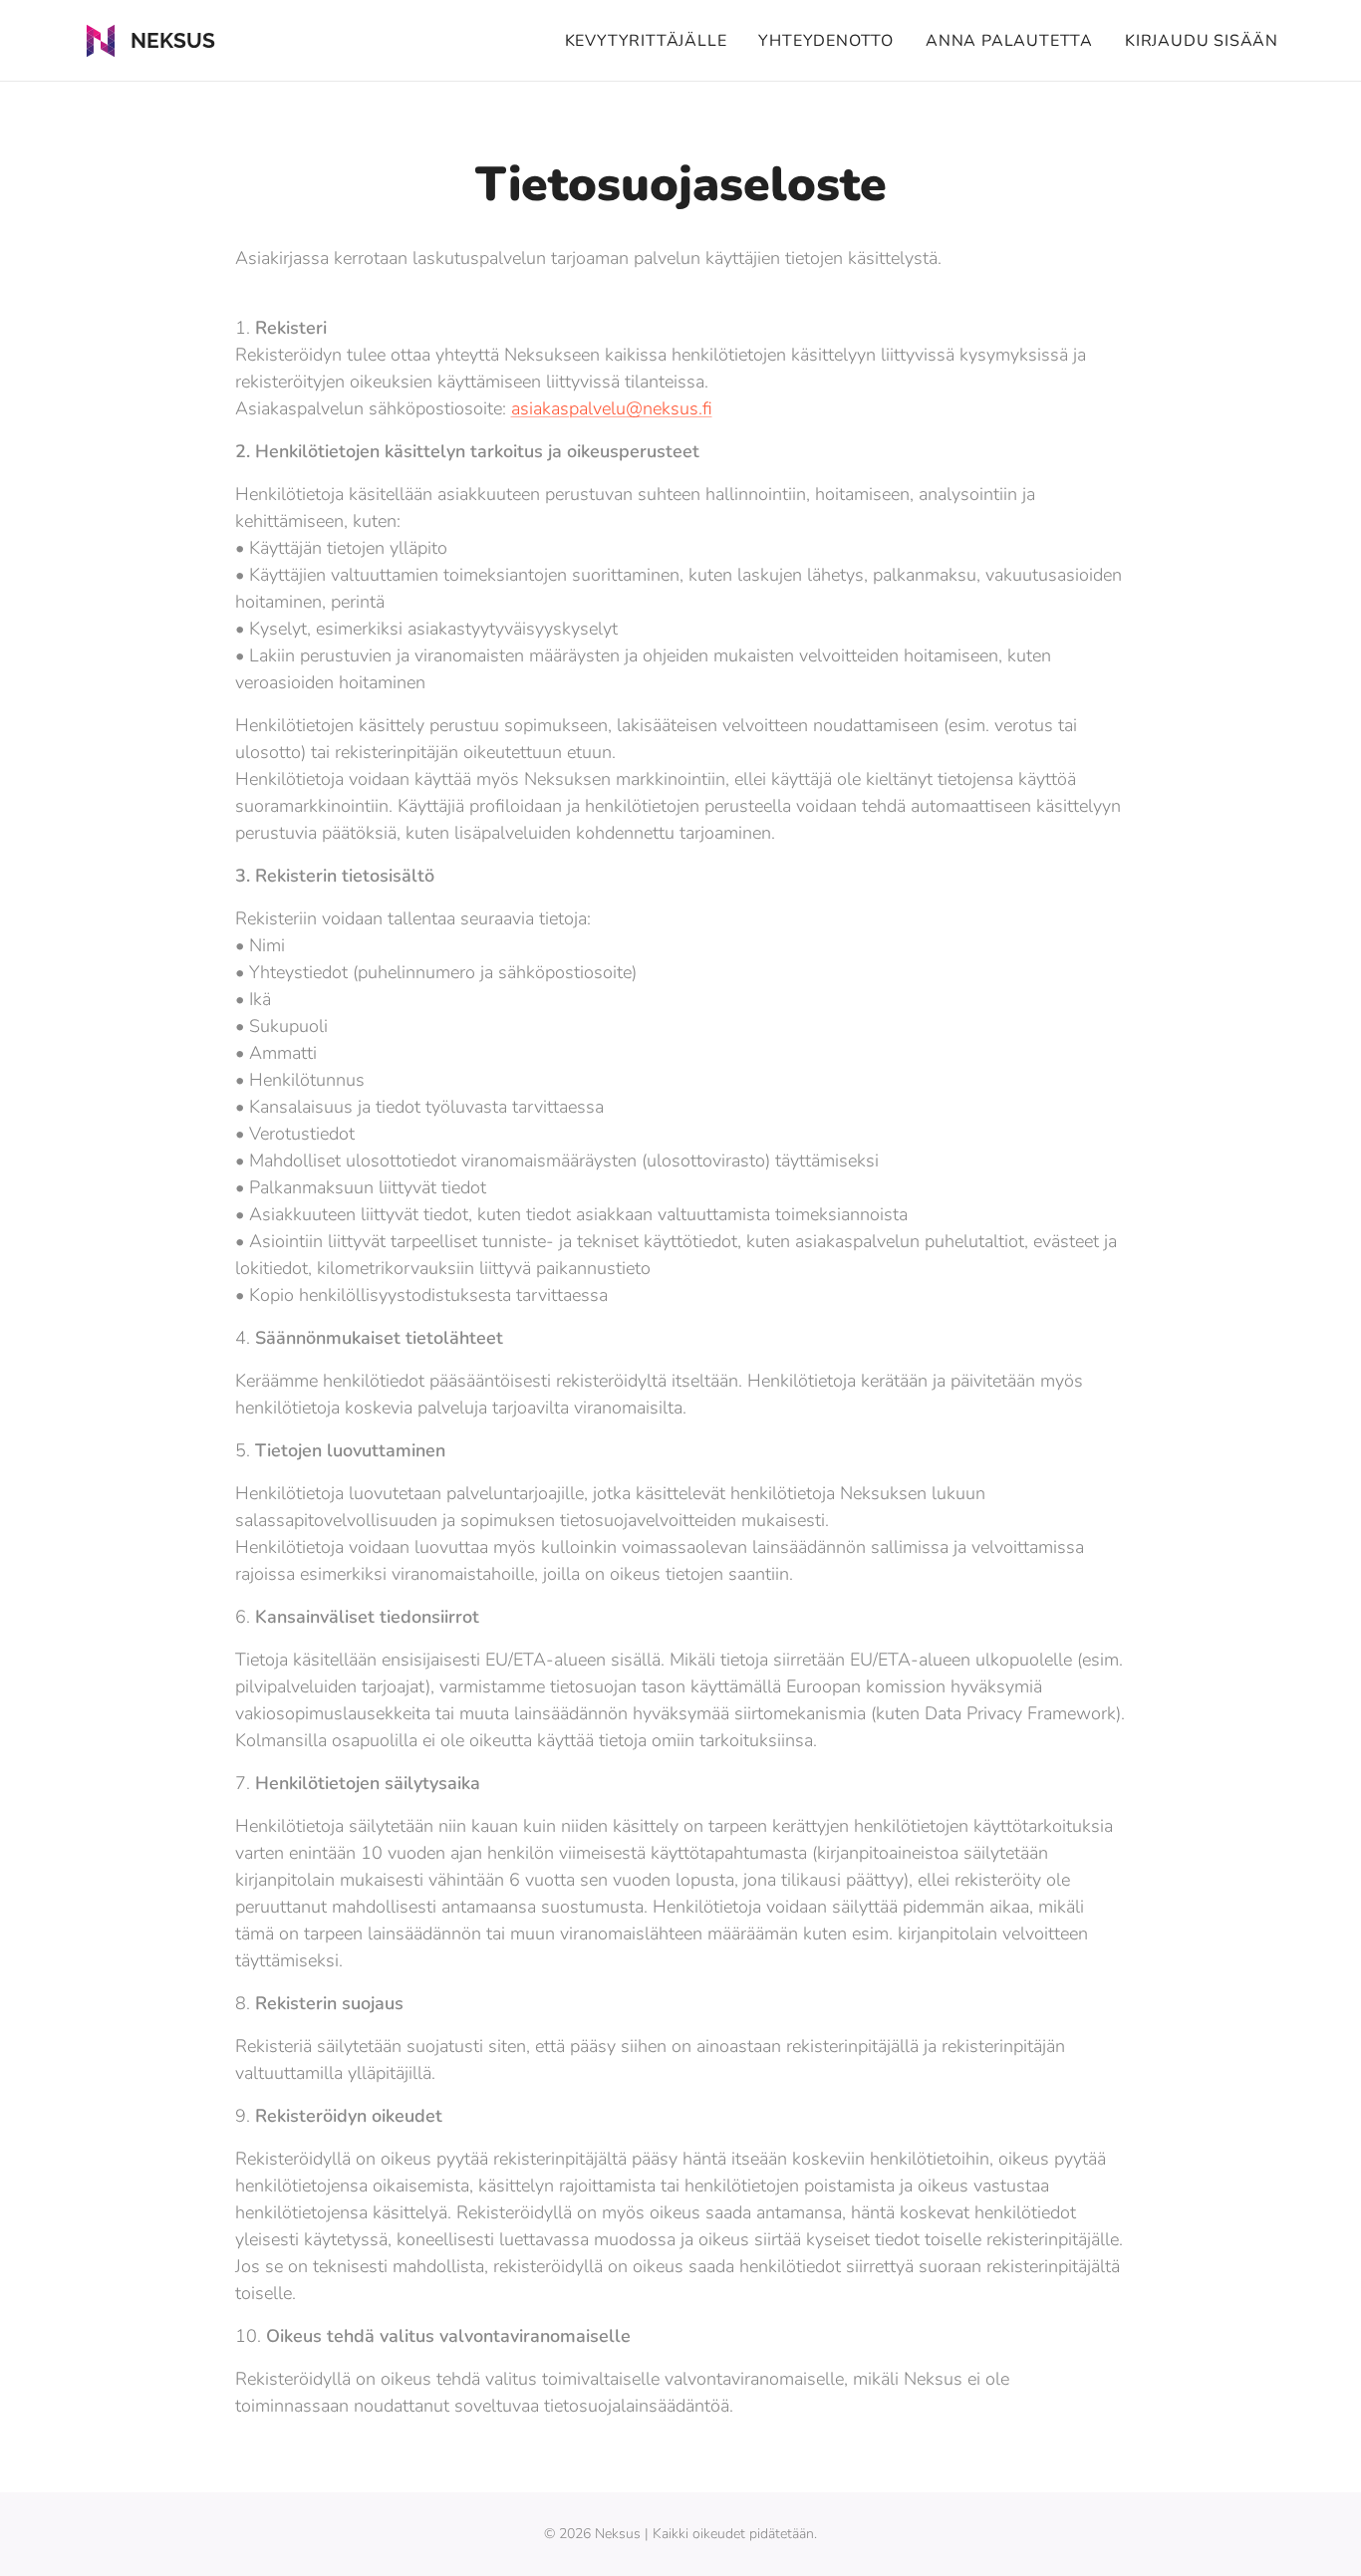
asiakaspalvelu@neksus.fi (612, 408)
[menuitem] (652, 41)
